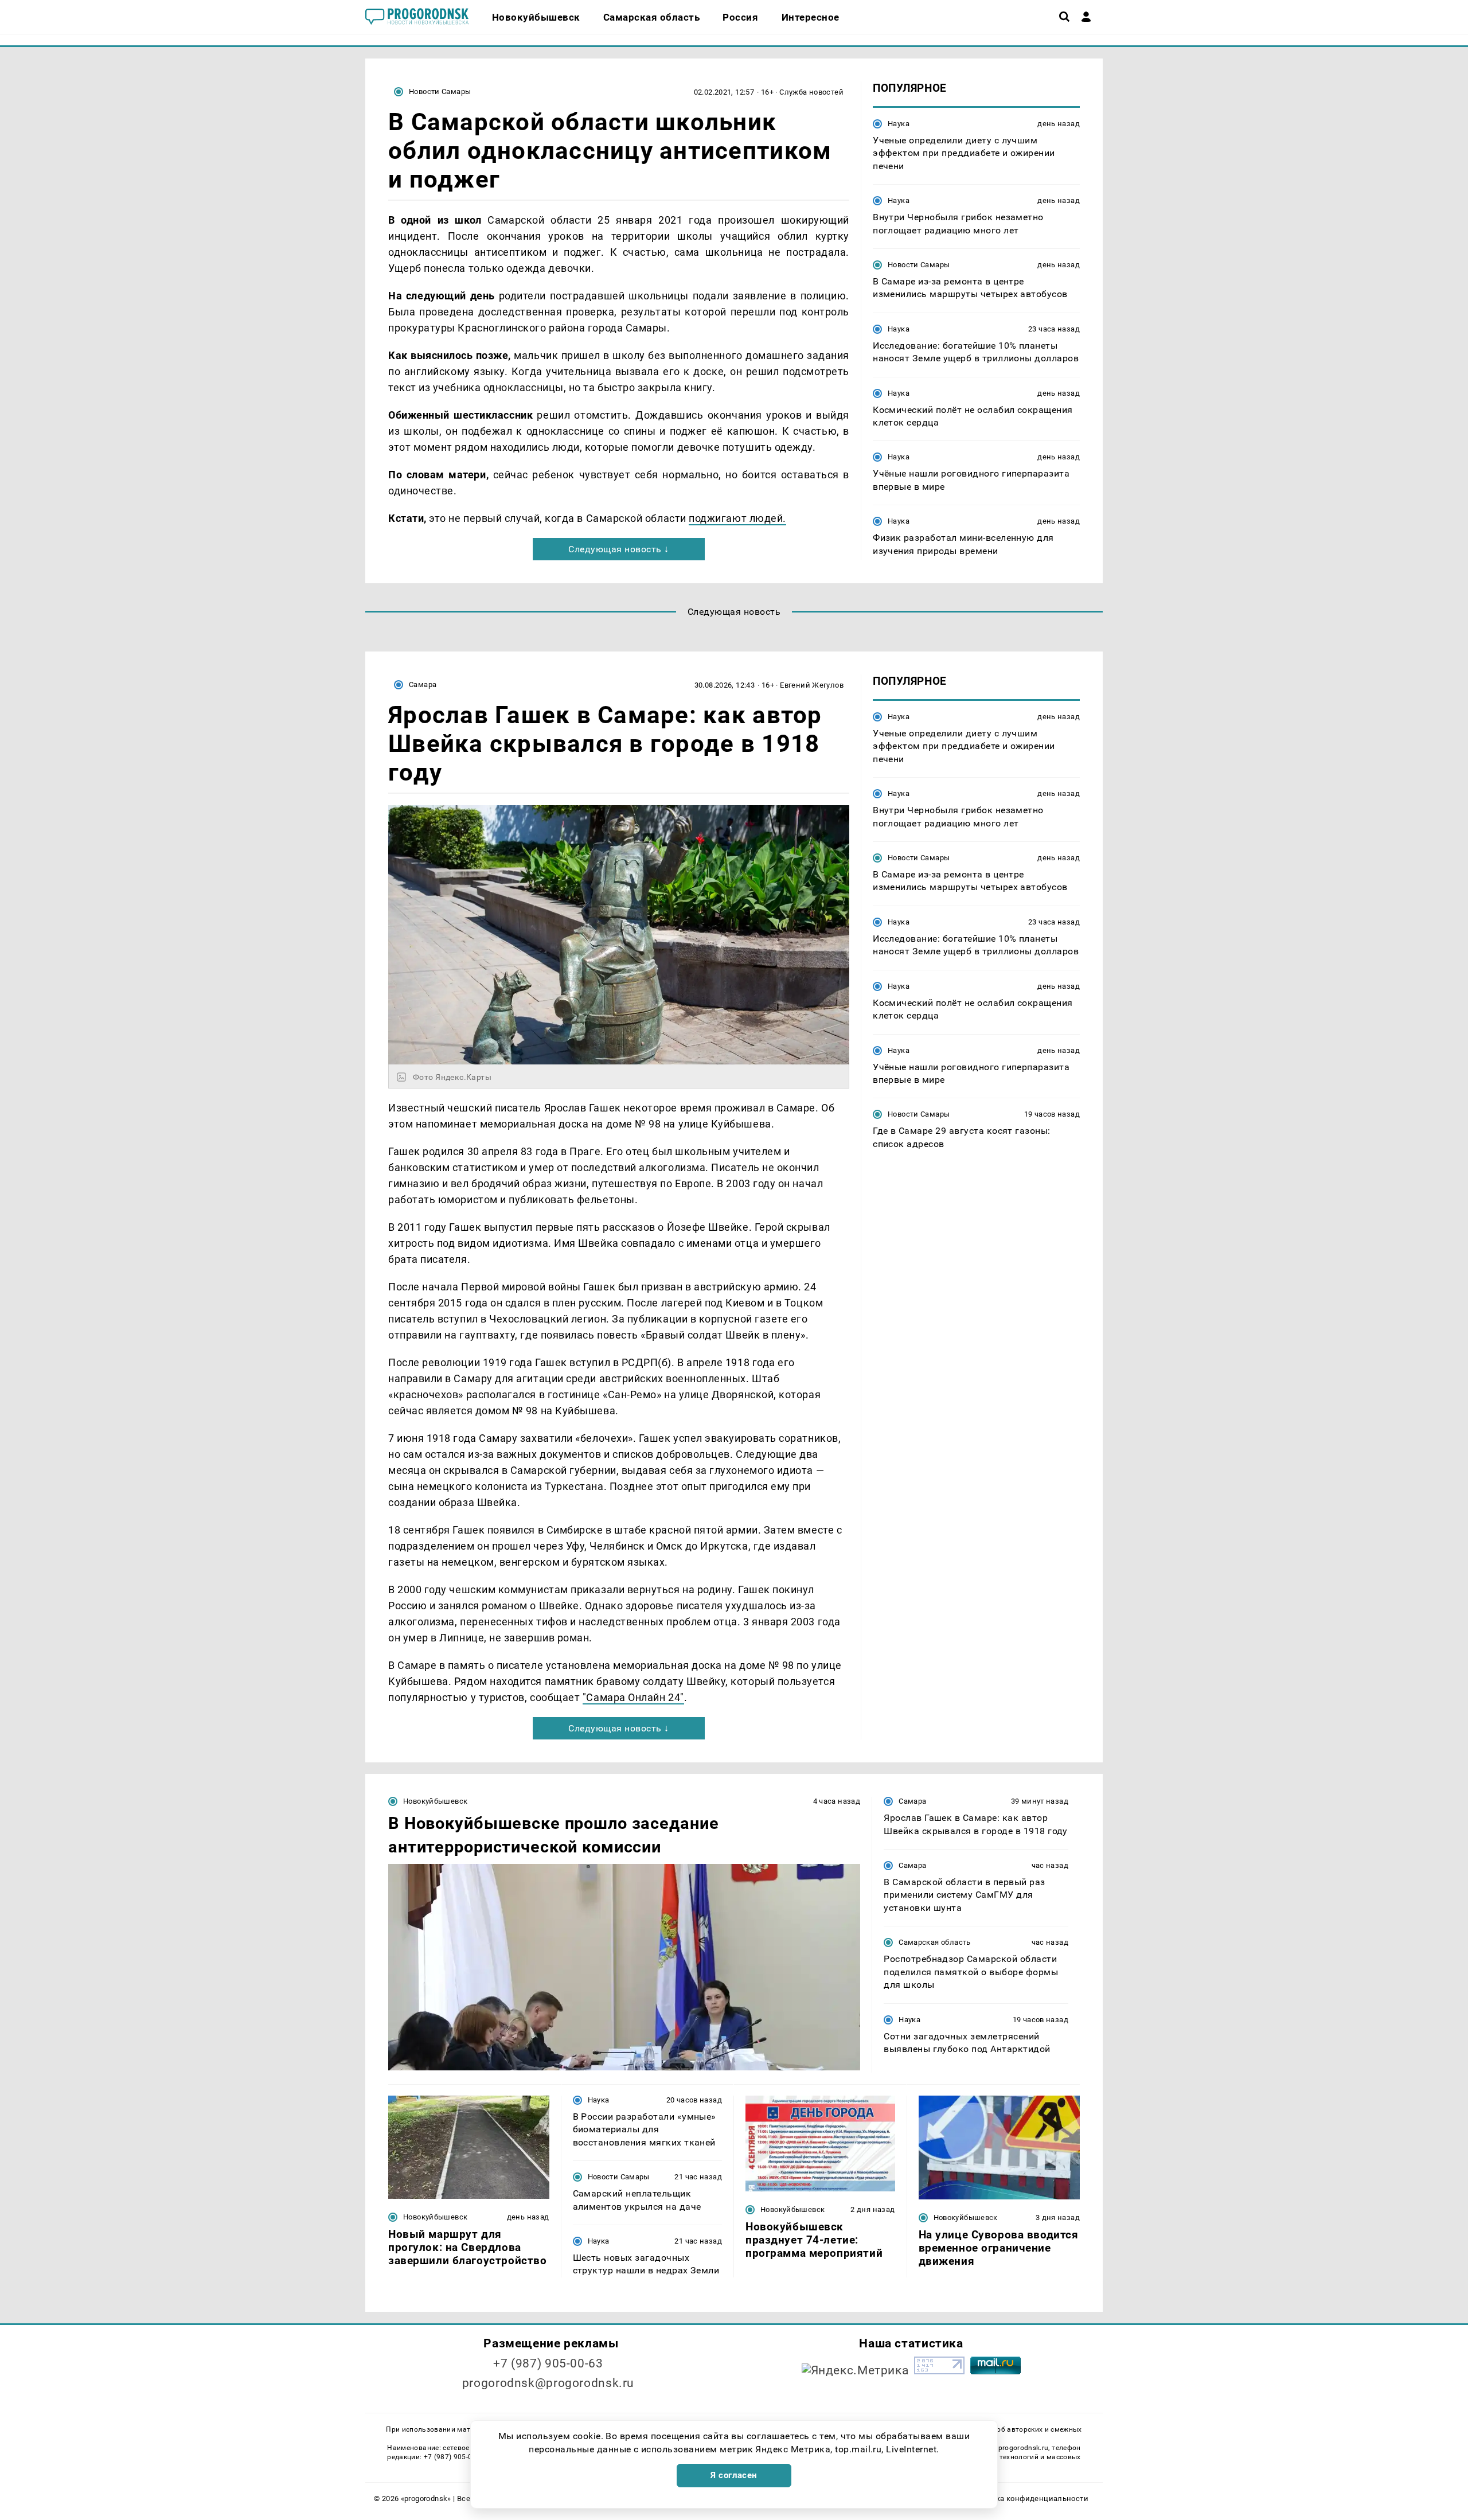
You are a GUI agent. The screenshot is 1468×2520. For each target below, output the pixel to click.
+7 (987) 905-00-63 (548, 2363)
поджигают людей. (737, 518)
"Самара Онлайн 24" (633, 1697)
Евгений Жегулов (812, 685)
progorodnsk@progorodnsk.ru (548, 2383)
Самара (423, 684)
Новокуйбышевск (435, 1801)
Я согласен (734, 2475)
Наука (899, 124)
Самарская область (935, 1942)
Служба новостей (811, 92)
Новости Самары (440, 91)
